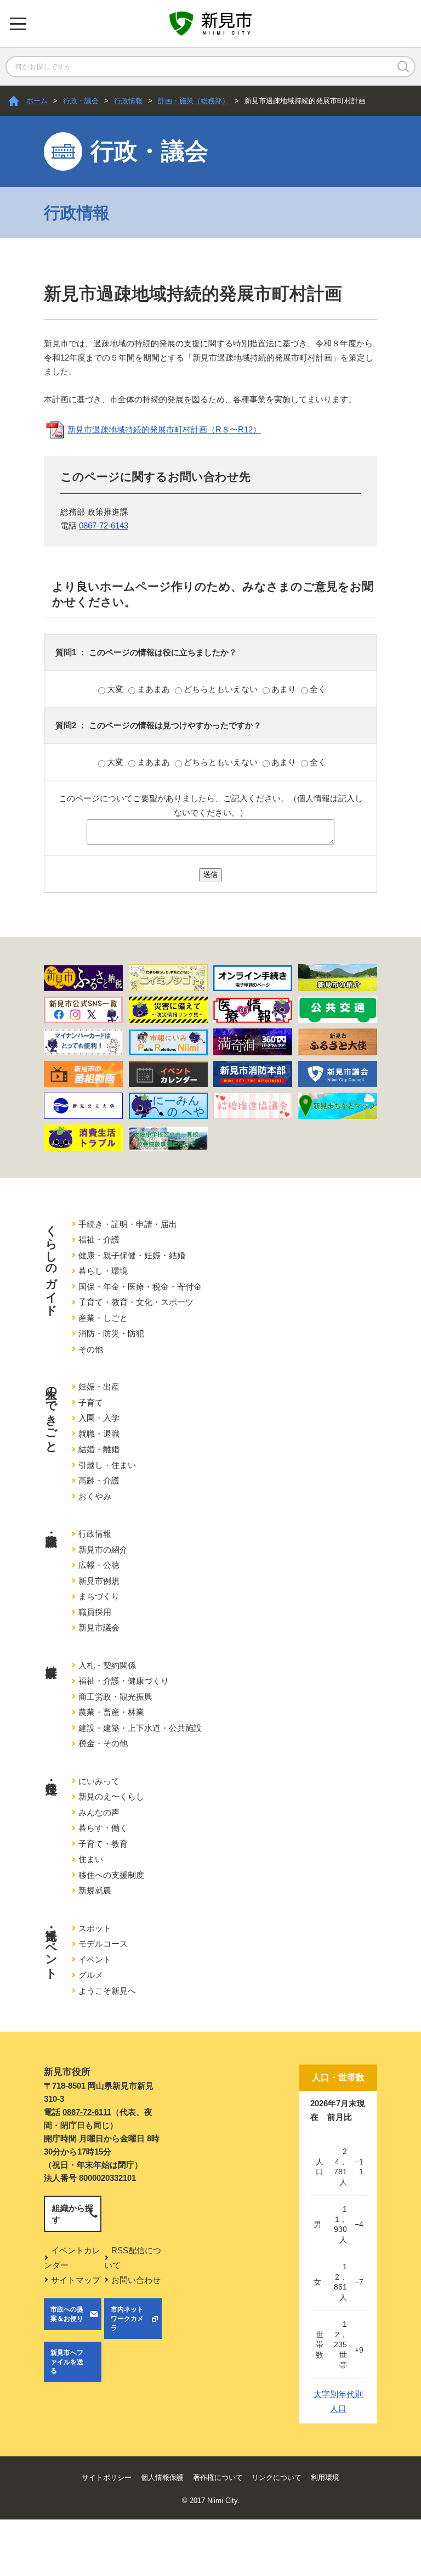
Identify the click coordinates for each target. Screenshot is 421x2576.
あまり (285, 689)
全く (318, 689)
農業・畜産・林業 (111, 1712)
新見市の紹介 (103, 1549)
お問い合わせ (136, 2280)
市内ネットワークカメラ (127, 2319)
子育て (91, 1402)
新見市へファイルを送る (67, 2362)
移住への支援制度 (111, 1875)
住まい (91, 1859)
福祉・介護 (99, 1239)
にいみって (99, 1781)
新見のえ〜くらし (111, 1796)
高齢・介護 (99, 1480)
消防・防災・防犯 (111, 1333)
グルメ (91, 1975)
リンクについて (277, 2477)
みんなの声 (99, 1812)
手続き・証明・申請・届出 (128, 1224)
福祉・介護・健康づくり (124, 1681)
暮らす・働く (103, 1828)
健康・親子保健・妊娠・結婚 (132, 1255)
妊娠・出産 (99, 1387)
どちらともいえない (222, 689)
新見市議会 (99, 1627)
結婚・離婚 (99, 1449)
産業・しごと (103, 1318)
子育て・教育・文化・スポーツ (136, 1302)
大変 (116, 689)
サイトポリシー (107, 2477)
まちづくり (99, 1596)
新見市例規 (99, 1581)
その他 (91, 1349)
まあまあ (155, 689)
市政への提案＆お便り (67, 2314)
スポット (95, 1928)
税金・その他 (103, 1743)
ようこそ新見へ (107, 1991)
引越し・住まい (107, 1465)
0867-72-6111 (87, 2112)
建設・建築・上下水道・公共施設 (140, 1728)
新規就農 (95, 1890)
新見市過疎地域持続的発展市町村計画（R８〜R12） (164, 429)
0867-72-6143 (104, 525)
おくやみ (95, 1496)
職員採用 (95, 1612)
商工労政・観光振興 (115, 1697)
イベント (95, 1959)
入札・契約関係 (107, 1665)
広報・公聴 (99, 1565)
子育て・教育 (103, 1844)
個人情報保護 (162, 2477)
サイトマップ (76, 2280)
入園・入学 (99, 1418)
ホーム (37, 101)
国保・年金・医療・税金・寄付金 (140, 1287)
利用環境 (325, 2477)
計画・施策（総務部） (194, 101)
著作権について (218, 2477)
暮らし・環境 (103, 1271)
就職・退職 (99, 1434)
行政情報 (128, 101)
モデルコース (103, 1944)
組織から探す (73, 2214)
